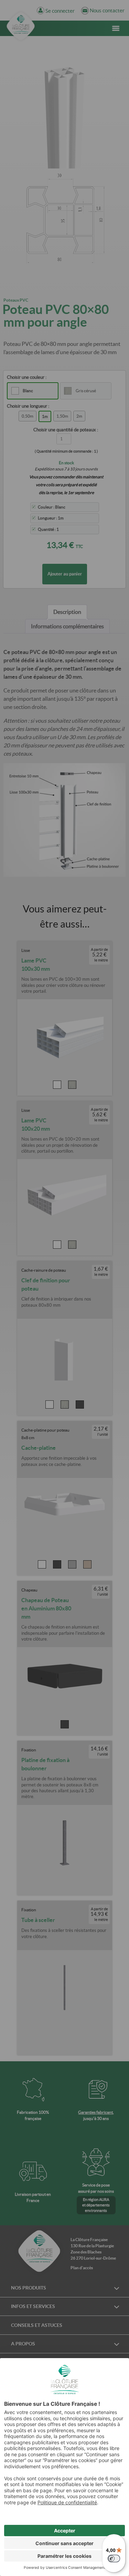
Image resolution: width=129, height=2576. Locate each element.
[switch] (114, 2558)
